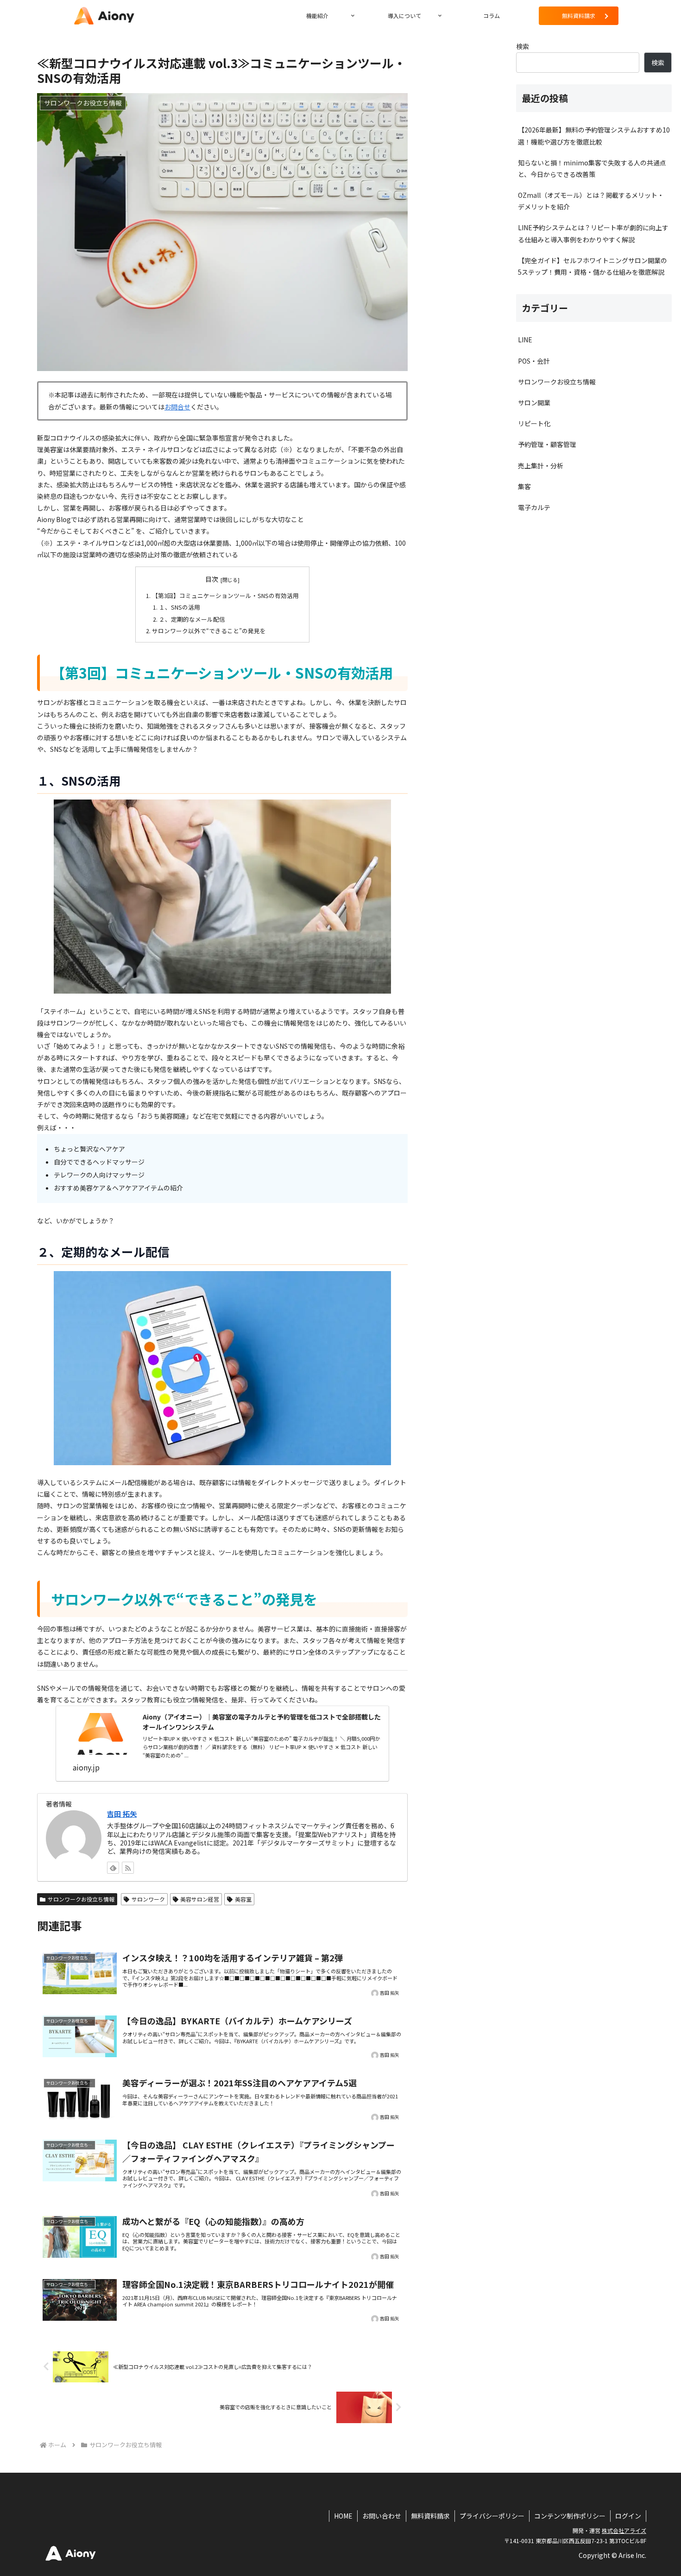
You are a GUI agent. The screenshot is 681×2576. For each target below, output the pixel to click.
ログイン (628, 2516)
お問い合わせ (382, 2516)
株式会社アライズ (624, 2530)
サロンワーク (148, 1899)
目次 (212, 579)
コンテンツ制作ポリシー (570, 2516)
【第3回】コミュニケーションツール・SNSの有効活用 (225, 595)
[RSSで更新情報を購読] (128, 1868)
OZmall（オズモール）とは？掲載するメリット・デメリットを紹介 (591, 201)
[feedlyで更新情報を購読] (113, 1868)
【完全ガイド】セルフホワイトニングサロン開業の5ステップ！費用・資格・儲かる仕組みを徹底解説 (593, 266)
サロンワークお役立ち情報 (81, 1899)
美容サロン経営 (200, 1899)
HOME (343, 2516)
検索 (523, 46)
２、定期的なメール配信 (192, 619)
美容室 (243, 1899)
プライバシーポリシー (492, 2516)
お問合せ (177, 407)
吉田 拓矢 (122, 1814)
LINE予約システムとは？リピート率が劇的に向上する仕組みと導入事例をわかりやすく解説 (593, 233)
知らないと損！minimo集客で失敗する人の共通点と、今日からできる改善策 (592, 168)
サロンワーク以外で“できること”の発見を (209, 631)
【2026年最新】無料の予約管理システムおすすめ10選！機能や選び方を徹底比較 (594, 135)
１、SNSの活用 (180, 607)
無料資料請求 (430, 2516)
